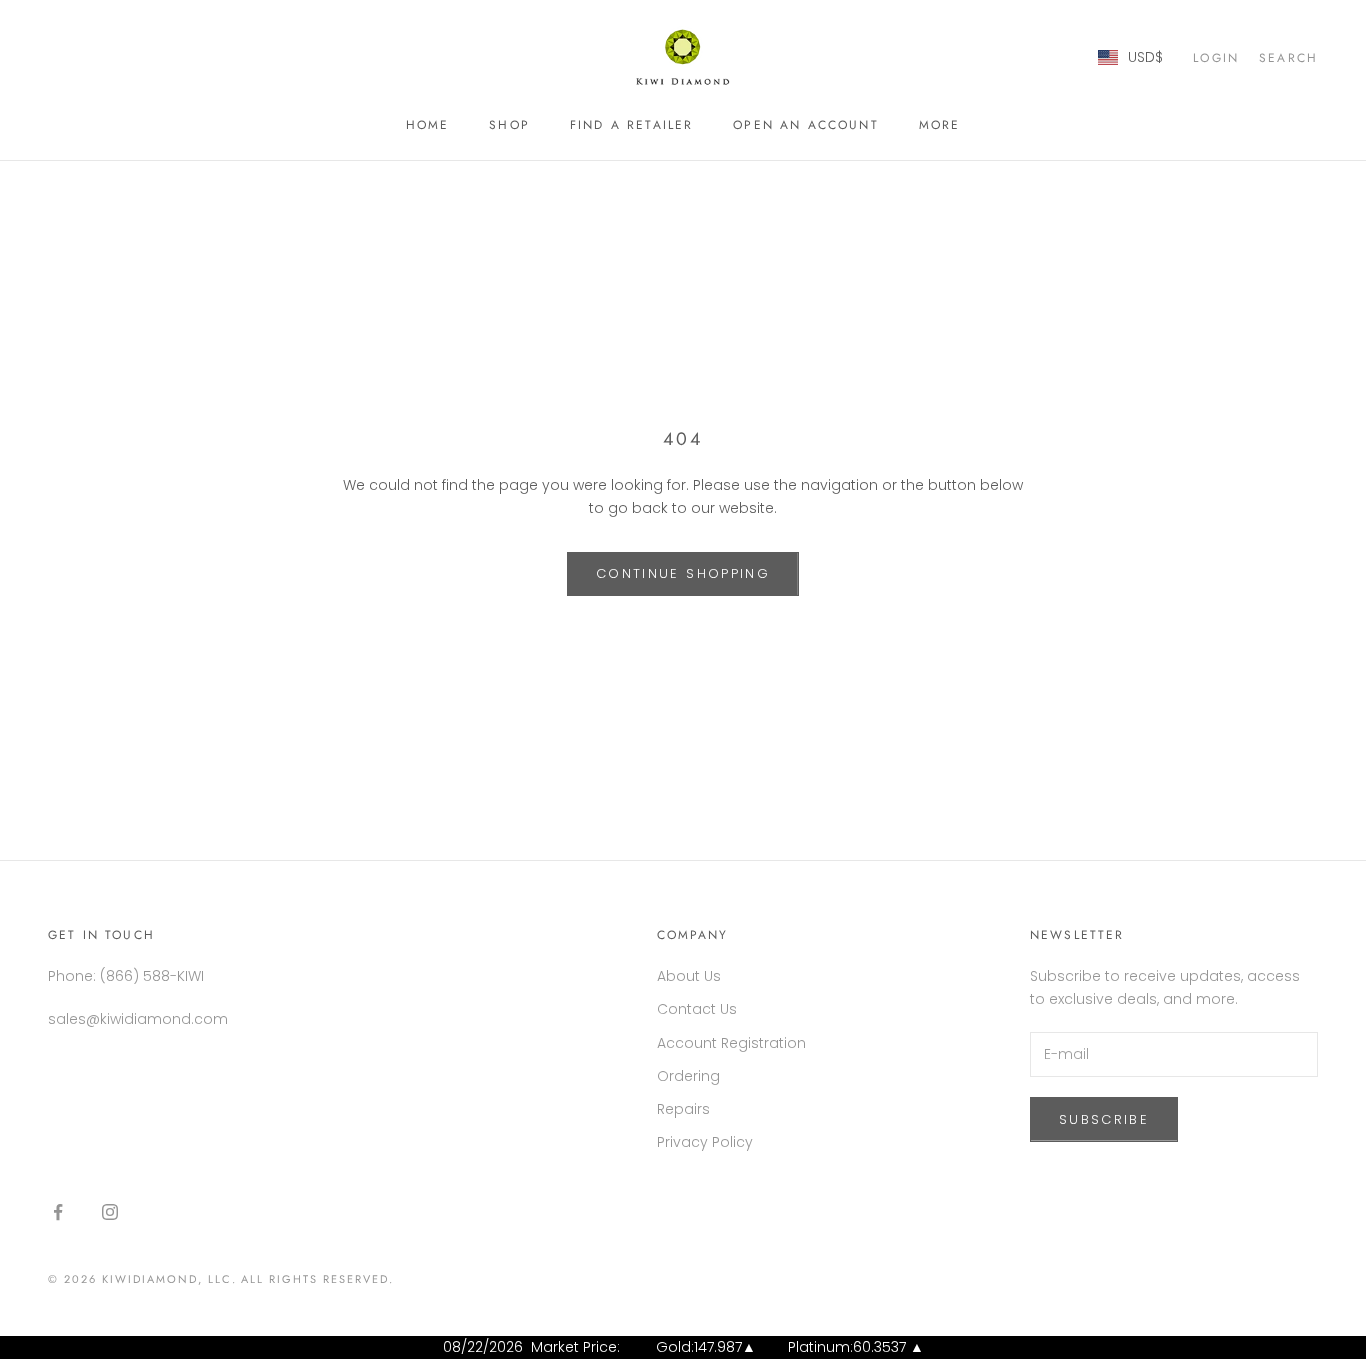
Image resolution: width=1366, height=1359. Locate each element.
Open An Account (805, 125)
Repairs (683, 1109)
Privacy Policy (705, 1142)
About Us (689, 976)
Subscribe (1104, 1119)
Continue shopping (683, 573)
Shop (509, 125)
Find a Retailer (631, 125)
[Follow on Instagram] (110, 1212)
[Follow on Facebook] (58, 1212)
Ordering (688, 1076)
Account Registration (731, 1043)
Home (428, 125)
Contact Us (697, 1009)
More (940, 125)
